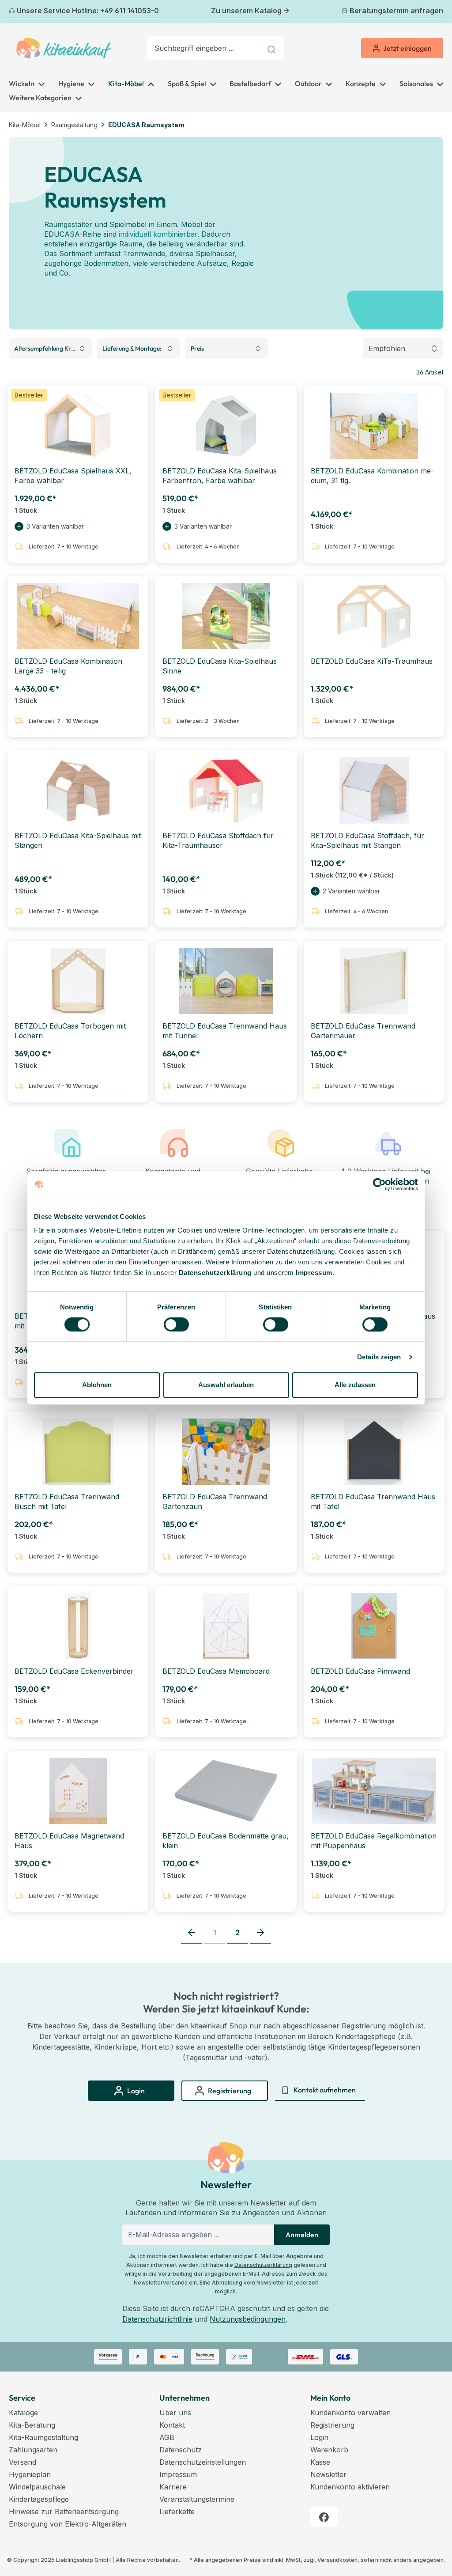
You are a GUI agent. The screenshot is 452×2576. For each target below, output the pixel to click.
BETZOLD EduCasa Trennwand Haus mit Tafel (373, 1502)
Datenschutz (181, 2450)
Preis (197, 348)
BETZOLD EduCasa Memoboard (216, 1671)
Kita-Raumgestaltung (43, 2437)
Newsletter (328, 2474)
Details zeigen (379, 1357)
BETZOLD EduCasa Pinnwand (360, 1671)
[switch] (176, 1324)
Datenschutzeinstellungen (203, 2462)
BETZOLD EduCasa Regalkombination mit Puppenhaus (374, 1841)
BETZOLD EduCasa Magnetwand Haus (69, 1841)
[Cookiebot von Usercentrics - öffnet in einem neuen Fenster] (379, 1184)
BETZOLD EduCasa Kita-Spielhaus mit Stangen (78, 840)
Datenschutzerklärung (263, 2265)
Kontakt (172, 2425)
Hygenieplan (30, 2474)
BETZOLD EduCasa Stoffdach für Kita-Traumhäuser (218, 840)
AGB (167, 2437)
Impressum (314, 1273)
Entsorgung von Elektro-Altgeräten (68, 2524)
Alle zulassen (355, 1385)
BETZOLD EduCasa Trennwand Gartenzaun (215, 1502)
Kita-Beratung (32, 2425)
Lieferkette (177, 2512)
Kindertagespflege (39, 2499)
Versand (23, 2462)
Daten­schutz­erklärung (215, 1273)
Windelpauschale (37, 2487)
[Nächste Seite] (260, 1933)
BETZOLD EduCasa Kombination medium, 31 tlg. (372, 476)
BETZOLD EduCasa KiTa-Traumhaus (372, 661)
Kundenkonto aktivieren (350, 2487)
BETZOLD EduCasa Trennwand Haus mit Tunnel (225, 1031)
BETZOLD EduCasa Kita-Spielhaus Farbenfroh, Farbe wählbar (220, 476)
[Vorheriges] (14, 12)
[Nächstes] (438, 12)
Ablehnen (97, 1385)
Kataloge (23, 2413)
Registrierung (332, 2425)
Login (319, 2437)
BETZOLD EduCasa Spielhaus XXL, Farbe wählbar (73, 476)
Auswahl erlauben (226, 1385)
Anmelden (302, 2235)
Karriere (173, 2487)
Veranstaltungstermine (197, 2499)
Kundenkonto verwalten (350, 2413)
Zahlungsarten (33, 2450)
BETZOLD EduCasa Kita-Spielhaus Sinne (220, 666)
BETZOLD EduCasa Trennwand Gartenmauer (363, 1031)
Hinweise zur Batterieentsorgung (64, 2512)
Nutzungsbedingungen (248, 2319)
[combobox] (204, 48)
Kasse (320, 2462)
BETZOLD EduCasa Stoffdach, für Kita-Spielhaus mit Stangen (367, 840)
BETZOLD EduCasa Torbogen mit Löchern (70, 1031)
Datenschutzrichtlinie (157, 2319)
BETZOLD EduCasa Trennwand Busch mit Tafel (67, 1502)
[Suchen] (273, 48)
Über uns (175, 2413)
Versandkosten (337, 2560)
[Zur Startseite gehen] (64, 48)
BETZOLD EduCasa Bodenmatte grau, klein (226, 1841)
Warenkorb (329, 2450)
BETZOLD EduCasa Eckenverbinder (74, 1671)
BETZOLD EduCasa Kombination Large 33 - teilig (68, 666)
